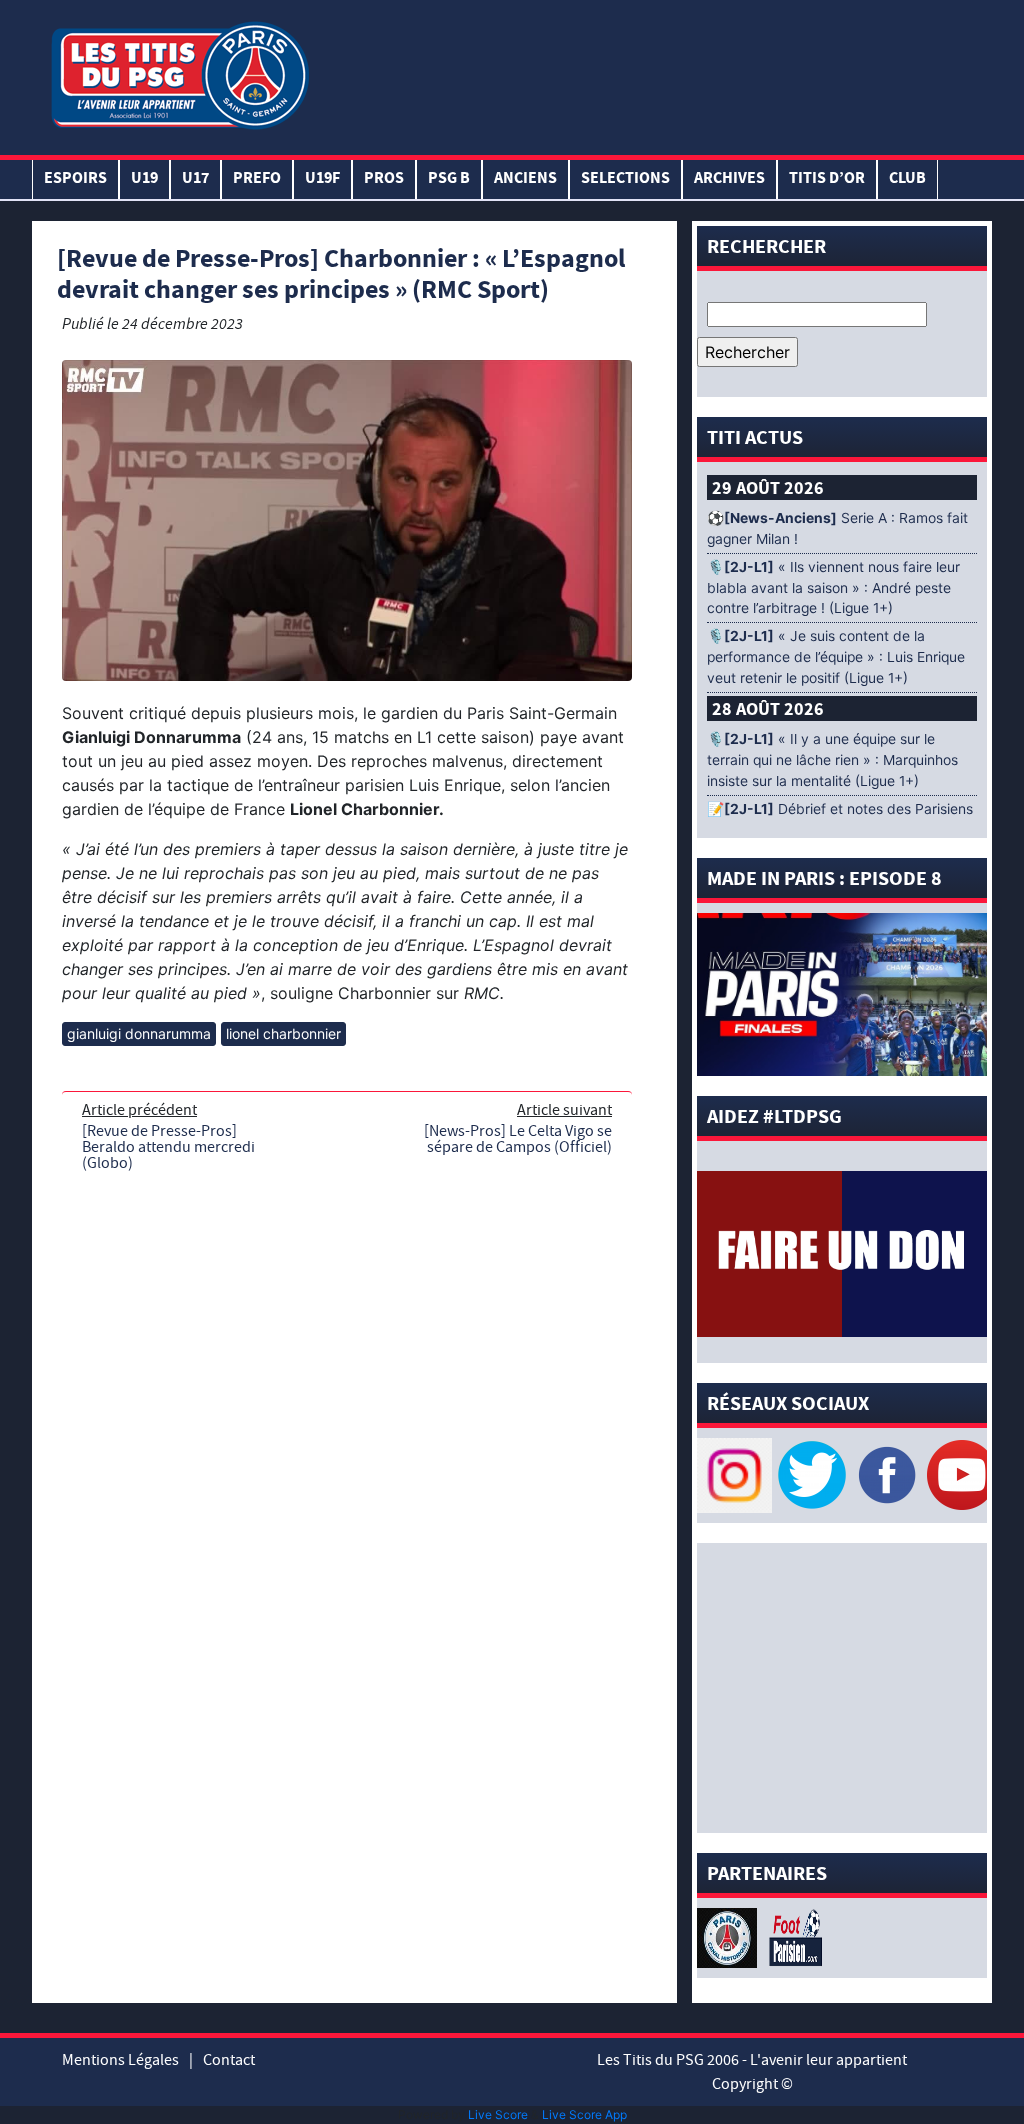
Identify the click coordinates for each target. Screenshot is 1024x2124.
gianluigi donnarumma (139, 1033)
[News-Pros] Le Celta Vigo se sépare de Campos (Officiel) (518, 1139)
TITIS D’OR (827, 179)
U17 (195, 179)
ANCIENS (525, 179)
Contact (229, 2060)
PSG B (449, 179)
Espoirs (75, 179)
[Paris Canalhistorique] (729, 1936)
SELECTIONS (625, 179)
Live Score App (584, 2114)
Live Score (498, 2114)
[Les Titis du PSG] (179, 73)
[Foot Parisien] (792, 1936)
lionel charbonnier (283, 1033)
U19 (144, 179)
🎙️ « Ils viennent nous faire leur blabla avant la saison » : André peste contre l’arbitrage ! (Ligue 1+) (833, 588)
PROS (384, 179)
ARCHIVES (729, 179)
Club (907, 179)
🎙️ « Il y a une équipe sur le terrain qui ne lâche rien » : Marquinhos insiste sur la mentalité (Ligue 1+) (832, 760)
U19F (322, 179)
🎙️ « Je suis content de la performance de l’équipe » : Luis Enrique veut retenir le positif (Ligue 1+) (836, 657)
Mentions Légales (120, 2060)
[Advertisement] (651, 73)
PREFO (257, 179)
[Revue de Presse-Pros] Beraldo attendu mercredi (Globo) (168, 1147)
